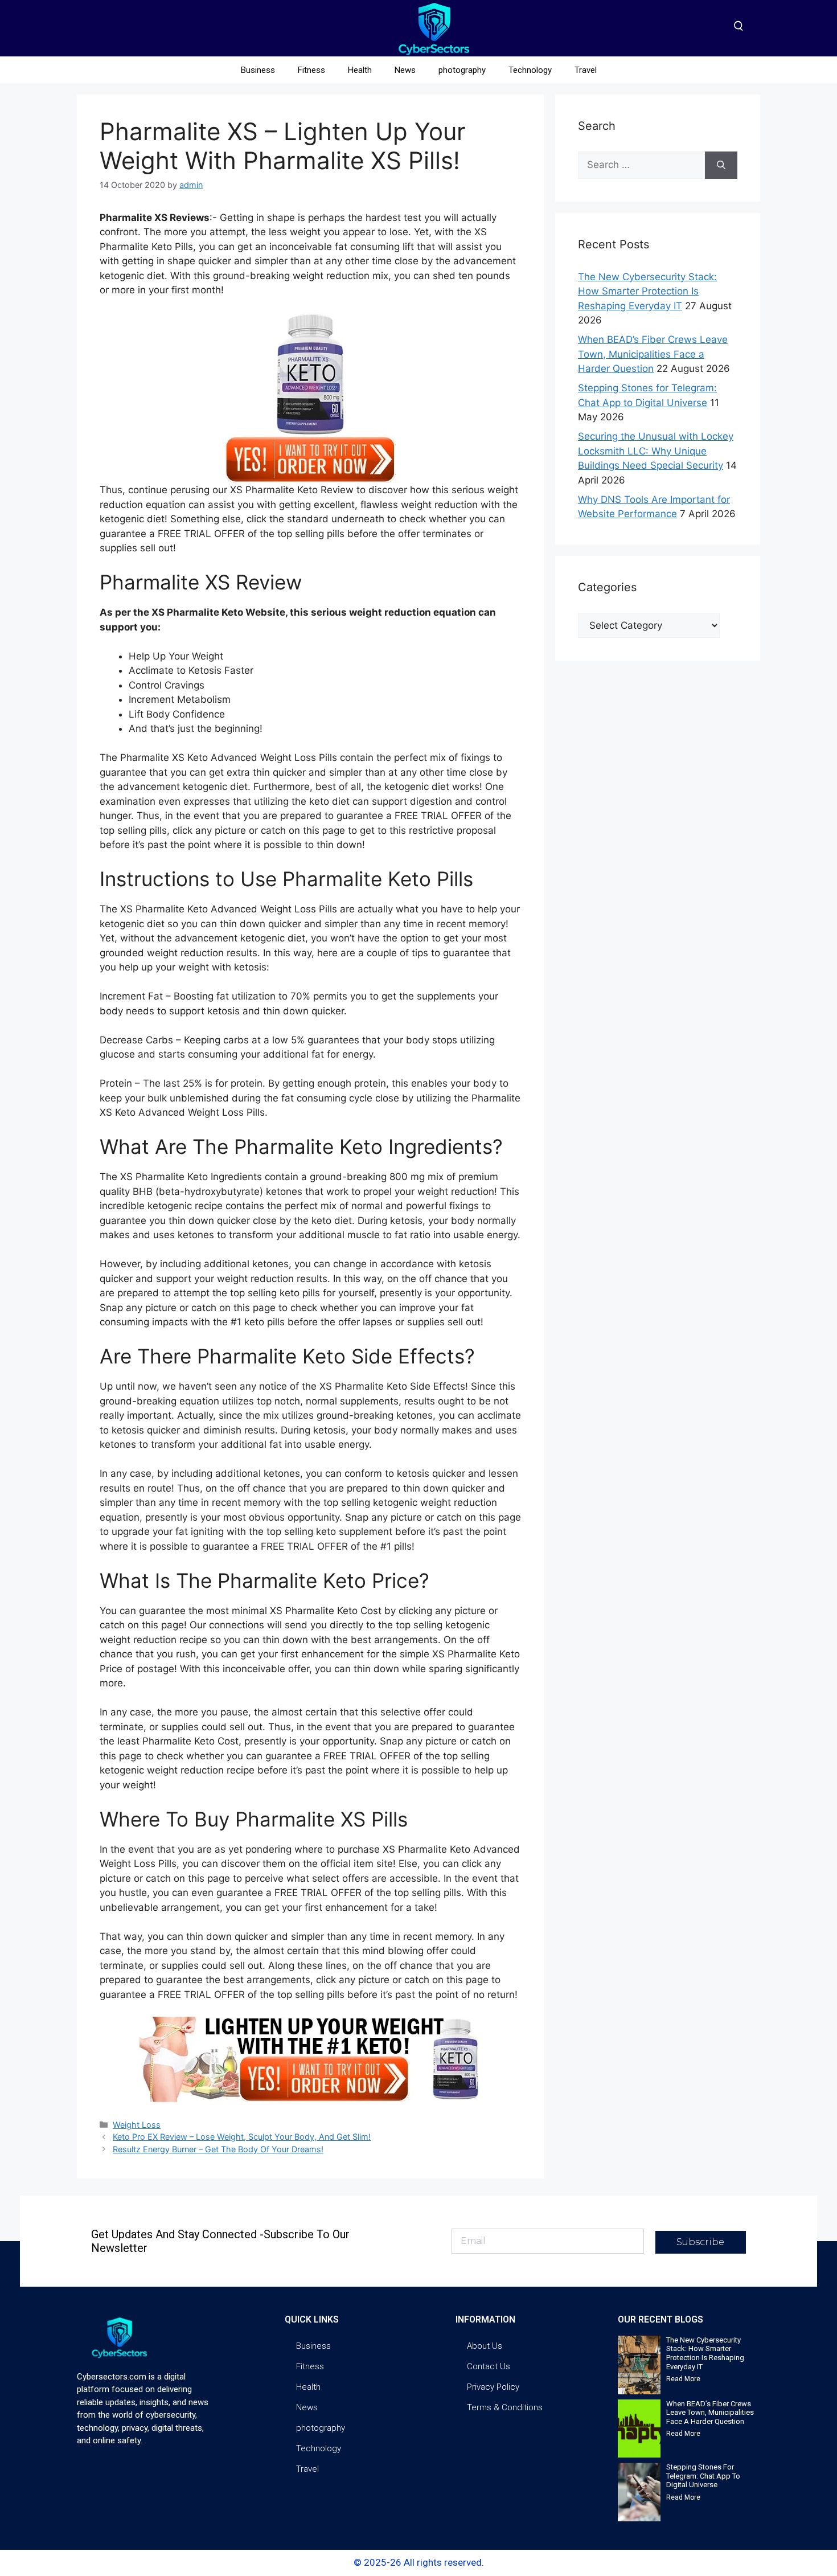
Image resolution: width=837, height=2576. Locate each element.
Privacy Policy (493, 2387)
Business (258, 70)
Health (360, 70)
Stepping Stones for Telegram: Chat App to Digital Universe (703, 2476)
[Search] (721, 165)
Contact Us (489, 2366)
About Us (485, 2346)
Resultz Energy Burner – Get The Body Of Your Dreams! (218, 2149)
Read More (683, 2379)
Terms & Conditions (505, 2407)
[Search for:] (641, 165)
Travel (586, 70)
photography (462, 70)
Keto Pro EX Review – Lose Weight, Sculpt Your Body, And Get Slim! (242, 2137)
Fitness (311, 70)
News (405, 70)
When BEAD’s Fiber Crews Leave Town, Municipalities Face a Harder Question (653, 354)
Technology (530, 70)
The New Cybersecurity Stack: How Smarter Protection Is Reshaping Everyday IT (647, 291)
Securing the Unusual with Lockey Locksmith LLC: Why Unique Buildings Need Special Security (656, 451)
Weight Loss (137, 2125)
